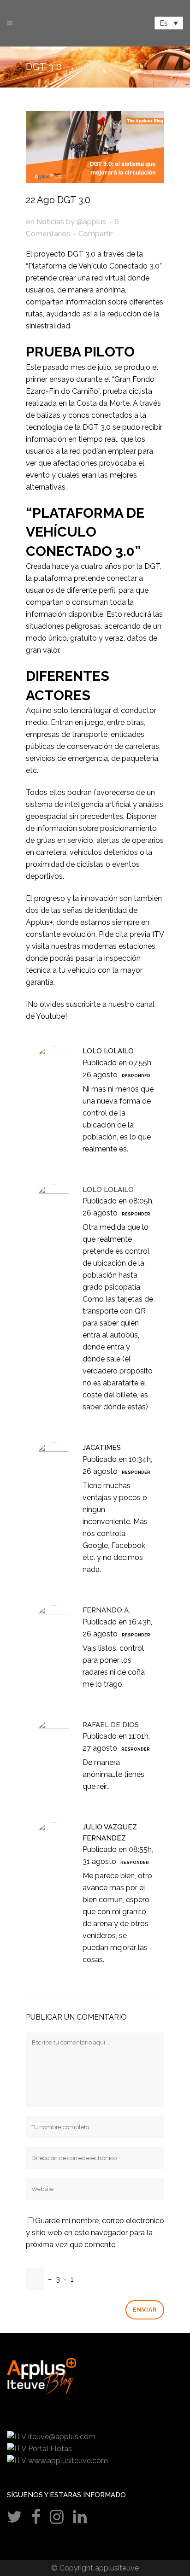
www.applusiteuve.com (68, 2461)
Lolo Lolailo (108, 1051)
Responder (136, 1076)
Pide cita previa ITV (131, 934)
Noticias (50, 222)
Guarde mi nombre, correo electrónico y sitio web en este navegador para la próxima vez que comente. (95, 2233)
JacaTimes (102, 1448)
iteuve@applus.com (62, 2437)
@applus (91, 222)
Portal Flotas (50, 2449)
